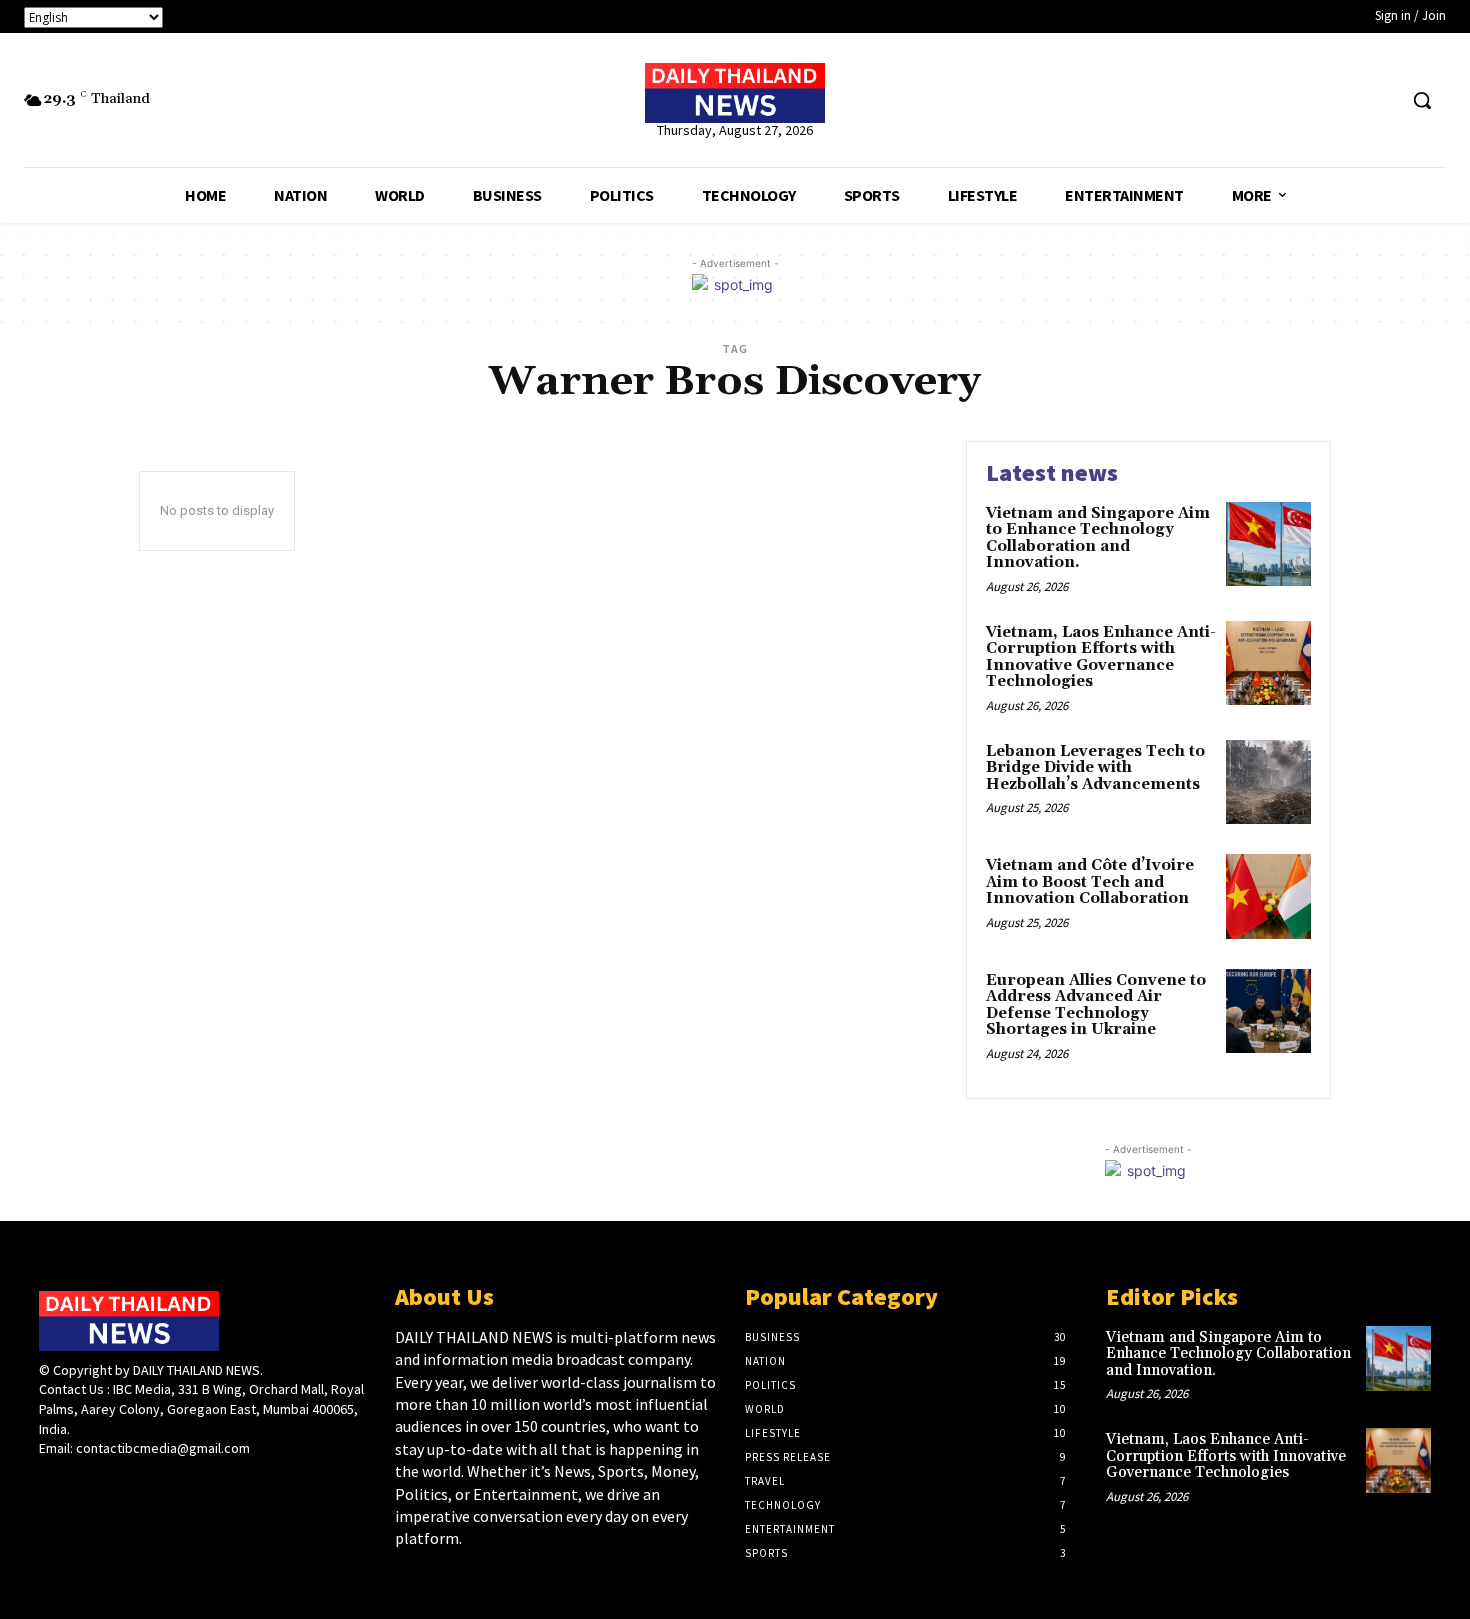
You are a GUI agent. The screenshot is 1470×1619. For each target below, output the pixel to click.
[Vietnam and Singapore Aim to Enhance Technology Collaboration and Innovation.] (1268, 544)
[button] (1422, 100)
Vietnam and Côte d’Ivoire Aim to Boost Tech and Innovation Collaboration (1090, 882)
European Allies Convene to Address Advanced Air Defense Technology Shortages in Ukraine (1096, 1005)
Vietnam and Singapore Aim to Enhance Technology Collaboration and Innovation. (1098, 538)
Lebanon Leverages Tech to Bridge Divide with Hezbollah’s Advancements (1095, 768)
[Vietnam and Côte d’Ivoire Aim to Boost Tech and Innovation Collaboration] (1268, 896)
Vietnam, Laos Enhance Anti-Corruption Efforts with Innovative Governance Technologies (1101, 657)
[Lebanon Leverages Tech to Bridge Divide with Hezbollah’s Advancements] (1268, 782)
